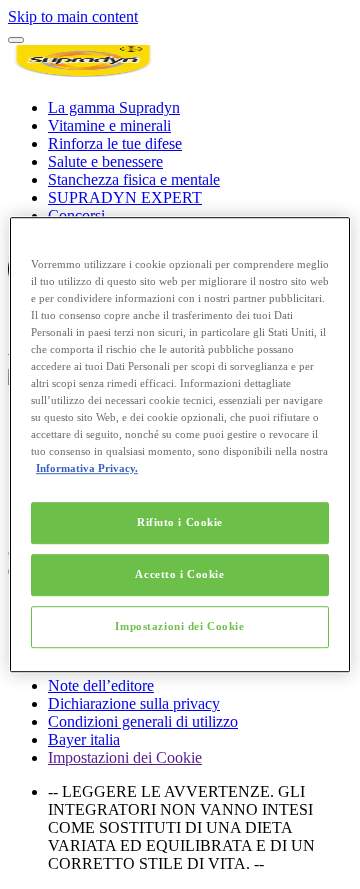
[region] (180, 445)
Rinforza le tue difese (115, 143)
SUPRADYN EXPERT (125, 197)
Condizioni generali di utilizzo (143, 721)
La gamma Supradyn (114, 107)
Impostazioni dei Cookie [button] (125, 757)
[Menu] (16, 40)
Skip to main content (73, 16)
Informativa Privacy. (87, 468)
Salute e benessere (105, 161)
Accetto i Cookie (179, 574)
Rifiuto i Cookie (180, 523)
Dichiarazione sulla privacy (134, 703)
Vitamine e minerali (109, 125)
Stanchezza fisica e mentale (134, 179)
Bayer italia (84, 739)
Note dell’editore (101, 685)
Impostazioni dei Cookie (179, 626)
